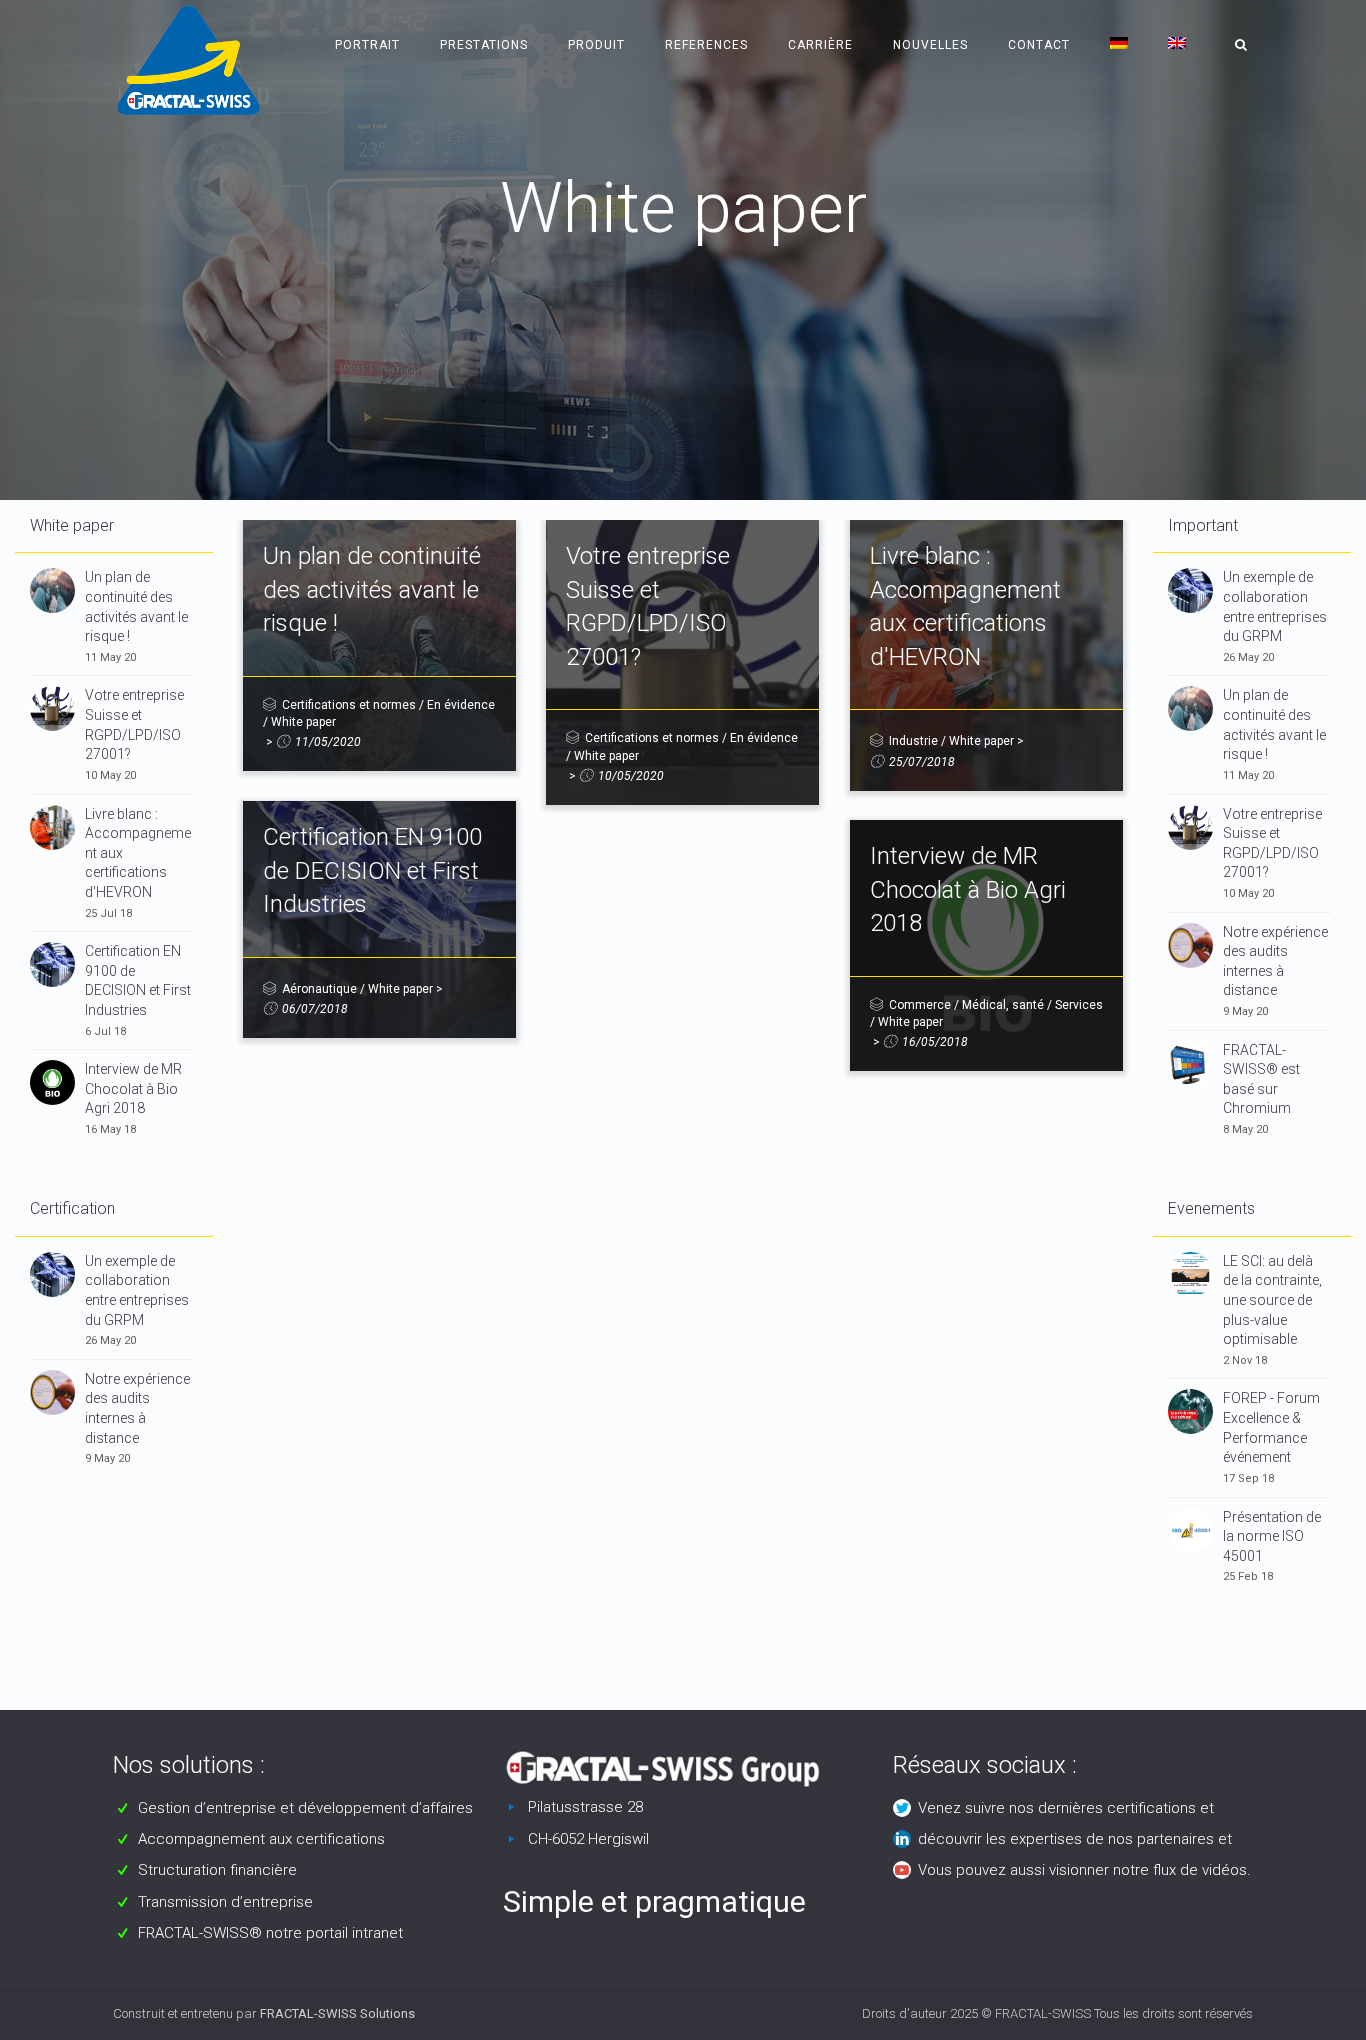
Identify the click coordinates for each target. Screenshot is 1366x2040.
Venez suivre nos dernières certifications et (1066, 1808)
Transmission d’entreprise (225, 1902)
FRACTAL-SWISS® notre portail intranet (270, 1933)
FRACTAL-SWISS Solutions (337, 2013)
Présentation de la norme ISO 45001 (1272, 1536)
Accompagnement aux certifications (261, 1839)
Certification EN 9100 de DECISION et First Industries (372, 870)
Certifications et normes (349, 705)
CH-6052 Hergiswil (588, 1839)
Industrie (913, 741)
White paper (303, 722)
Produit (596, 45)
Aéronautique (319, 989)
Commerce (920, 1005)
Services (1079, 1005)
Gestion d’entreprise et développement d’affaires (305, 1808)
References (706, 45)
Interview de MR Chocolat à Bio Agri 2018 (133, 1088)
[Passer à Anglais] (1177, 45)
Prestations (484, 45)
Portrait (367, 45)
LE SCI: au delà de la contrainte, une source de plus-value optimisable (1272, 1300)
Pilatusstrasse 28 (585, 1807)
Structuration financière (217, 1870)
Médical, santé (1003, 1005)
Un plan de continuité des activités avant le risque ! (372, 589)
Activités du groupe (687, 269)
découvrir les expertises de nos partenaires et (1075, 1839)
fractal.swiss (543, 269)
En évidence (461, 705)
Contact (1039, 45)
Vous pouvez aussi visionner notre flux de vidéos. (1084, 1870)
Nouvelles (930, 45)
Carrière (820, 45)
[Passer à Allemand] (1119, 45)
